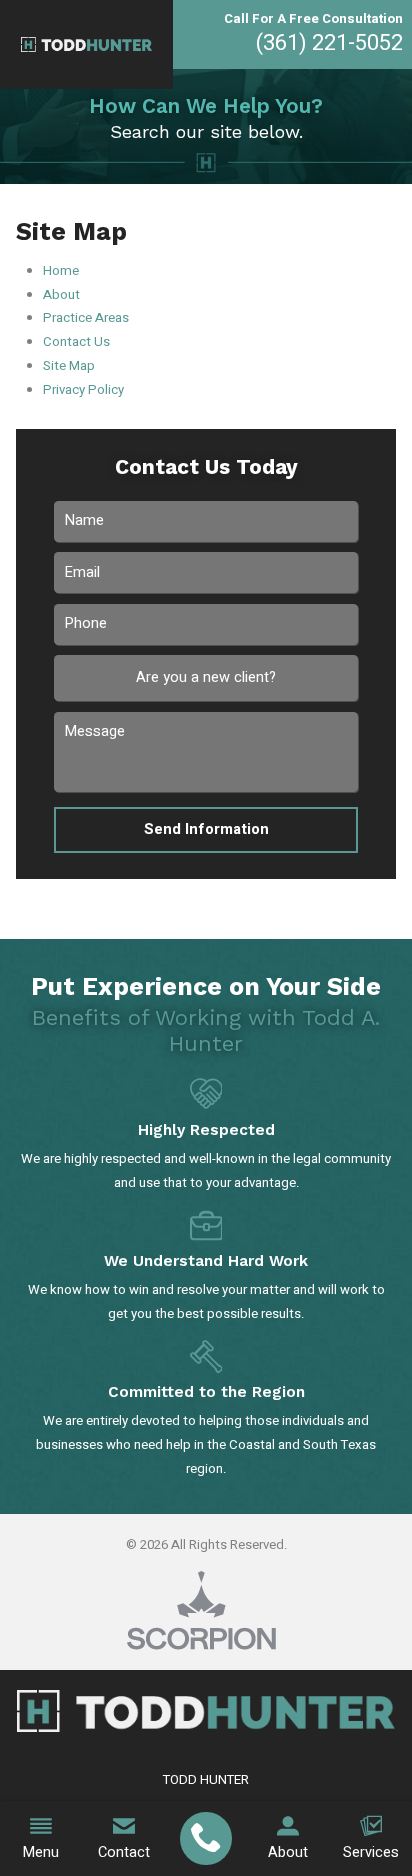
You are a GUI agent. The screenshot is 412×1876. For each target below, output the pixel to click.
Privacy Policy (83, 390)
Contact (124, 1852)
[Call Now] (205, 1839)
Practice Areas (86, 318)
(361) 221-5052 (329, 43)
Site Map (69, 366)
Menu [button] (41, 1852)
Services (371, 1852)
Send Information (206, 829)
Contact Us (76, 342)
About (288, 1852)
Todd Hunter (206, 1780)
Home (61, 271)
